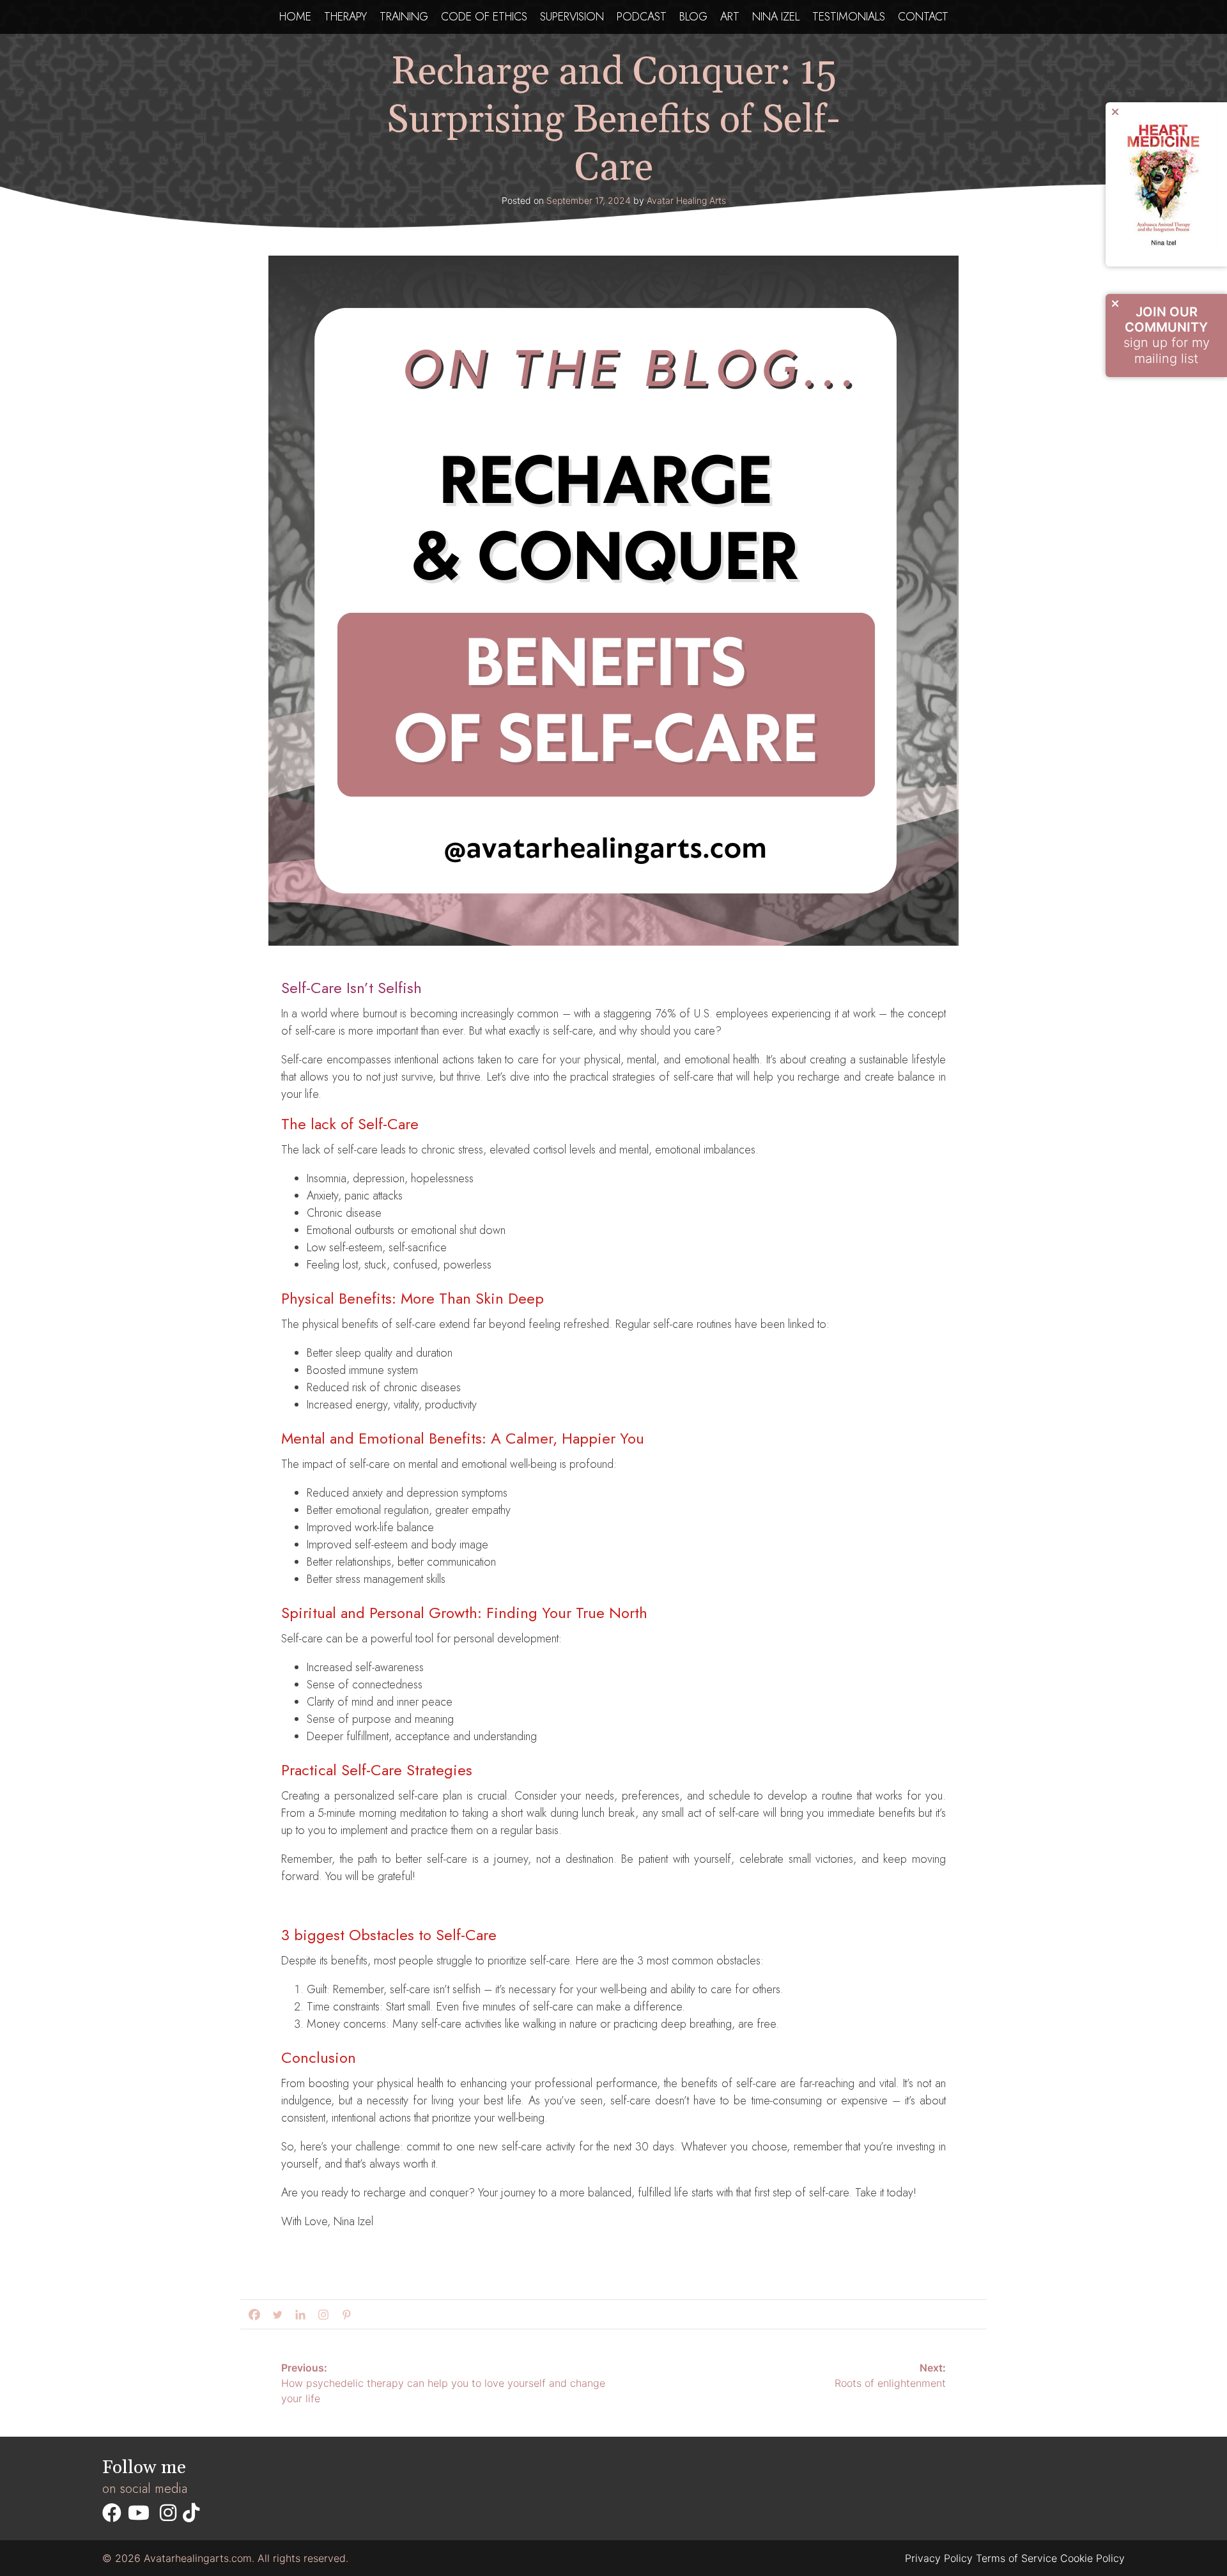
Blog (693, 17)
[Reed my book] (1166, 249)
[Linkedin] (298, 2315)
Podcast (642, 17)
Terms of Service (1016, 2558)
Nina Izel (776, 17)
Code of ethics (484, 17)
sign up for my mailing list (1167, 335)
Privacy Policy (939, 2558)
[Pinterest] (344, 2315)
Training (404, 17)
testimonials (849, 17)
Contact (923, 17)
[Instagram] (321, 2315)
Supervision (572, 17)
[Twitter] (275, 2315)
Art (730, 17)
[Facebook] (252, 2315)
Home (295, 17)
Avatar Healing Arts (686, 200)
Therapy (345, 17)
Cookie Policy (1092, 2558)
